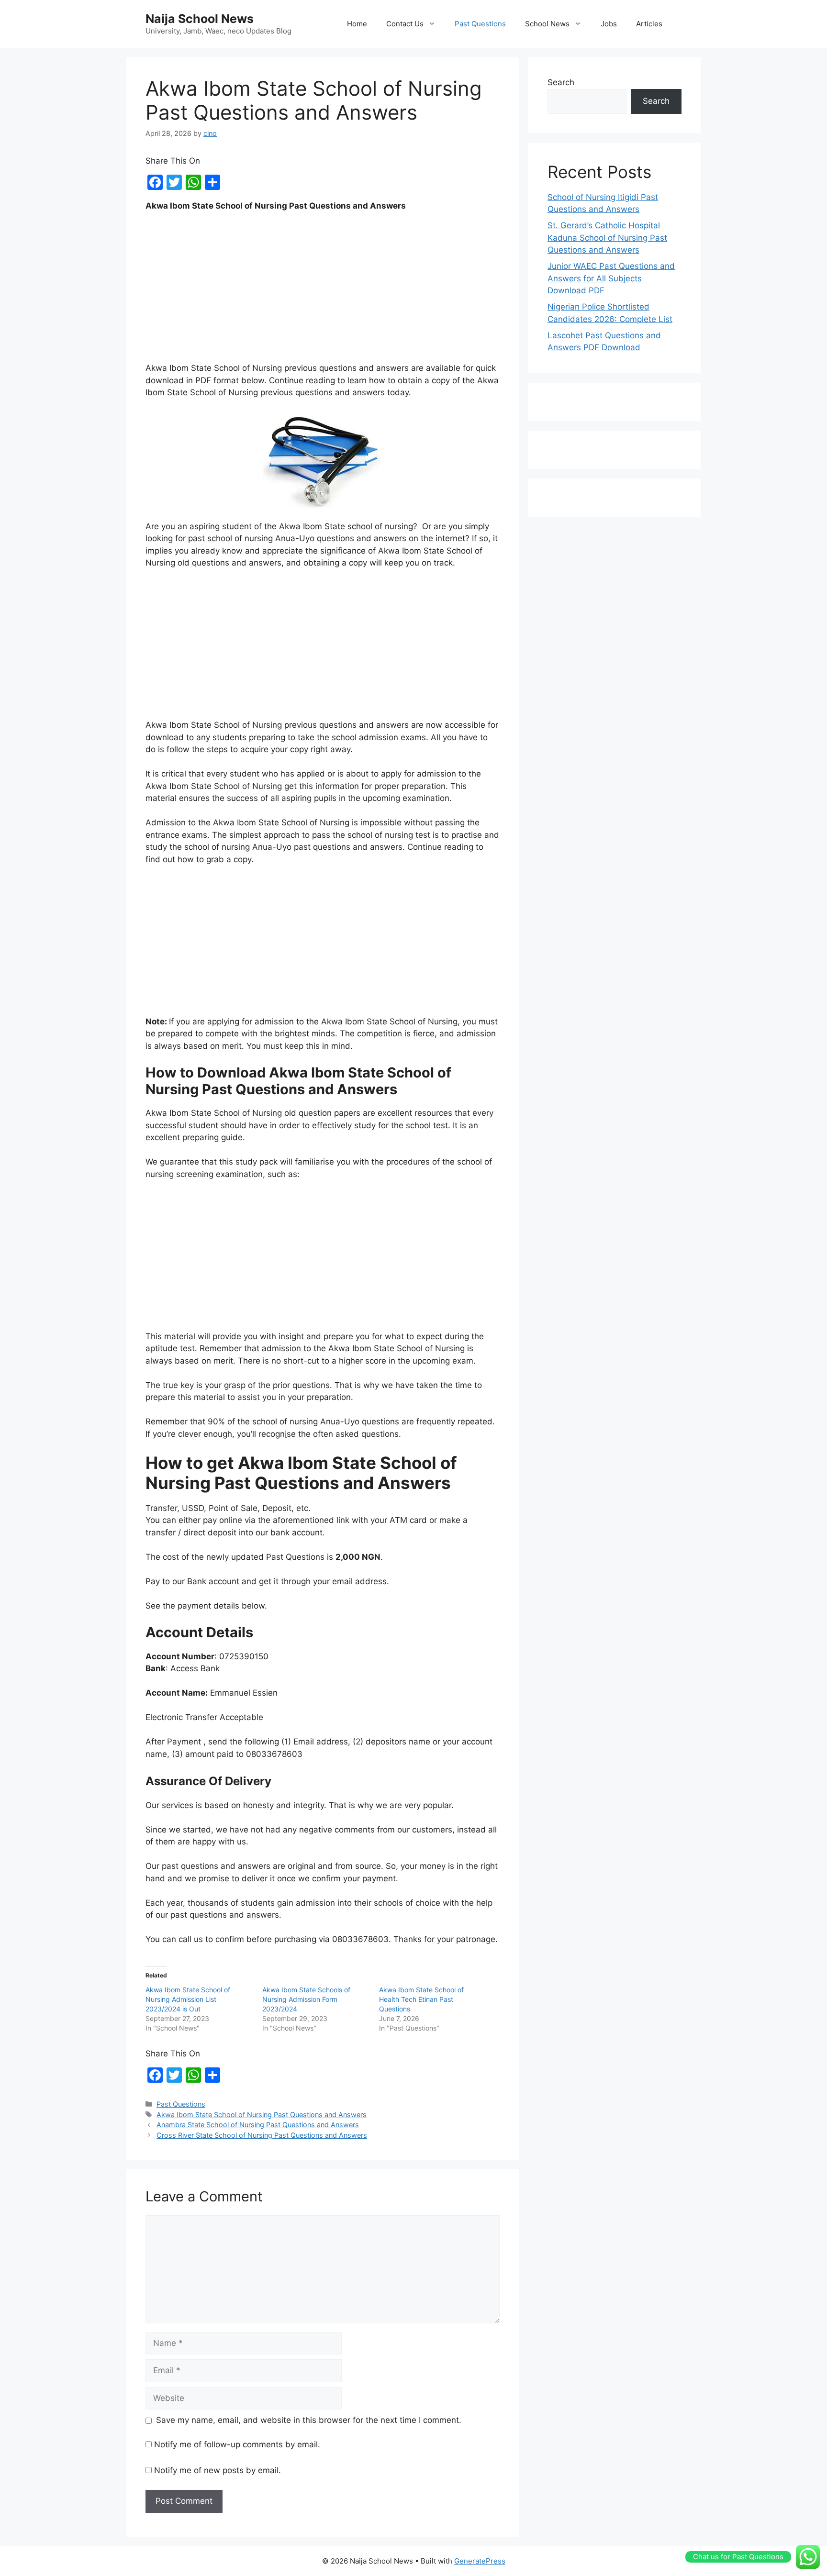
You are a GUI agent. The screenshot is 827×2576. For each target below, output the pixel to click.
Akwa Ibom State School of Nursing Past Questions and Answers (262, 2115)
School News (547, 24)
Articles (649, 24)
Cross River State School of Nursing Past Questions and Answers (262, 2135)
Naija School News (200, 19)
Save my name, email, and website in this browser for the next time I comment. (309, 2420)
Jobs (609, 24)
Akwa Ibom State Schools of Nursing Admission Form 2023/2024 (306, 1999)
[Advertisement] (323, 291)
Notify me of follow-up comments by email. (237, 2444)
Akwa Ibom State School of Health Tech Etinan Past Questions (421, 1999)
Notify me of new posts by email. (218, 2470)
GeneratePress (480, 2561)
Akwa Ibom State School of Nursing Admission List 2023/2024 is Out (188, 1999)
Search (561, 82)
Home (357, 24)
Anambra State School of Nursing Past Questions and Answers (258, 2125)
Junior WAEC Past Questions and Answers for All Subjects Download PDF (611, 278)
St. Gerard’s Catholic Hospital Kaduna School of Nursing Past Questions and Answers (607, 238)
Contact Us (405, 24)
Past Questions (480, 24)
